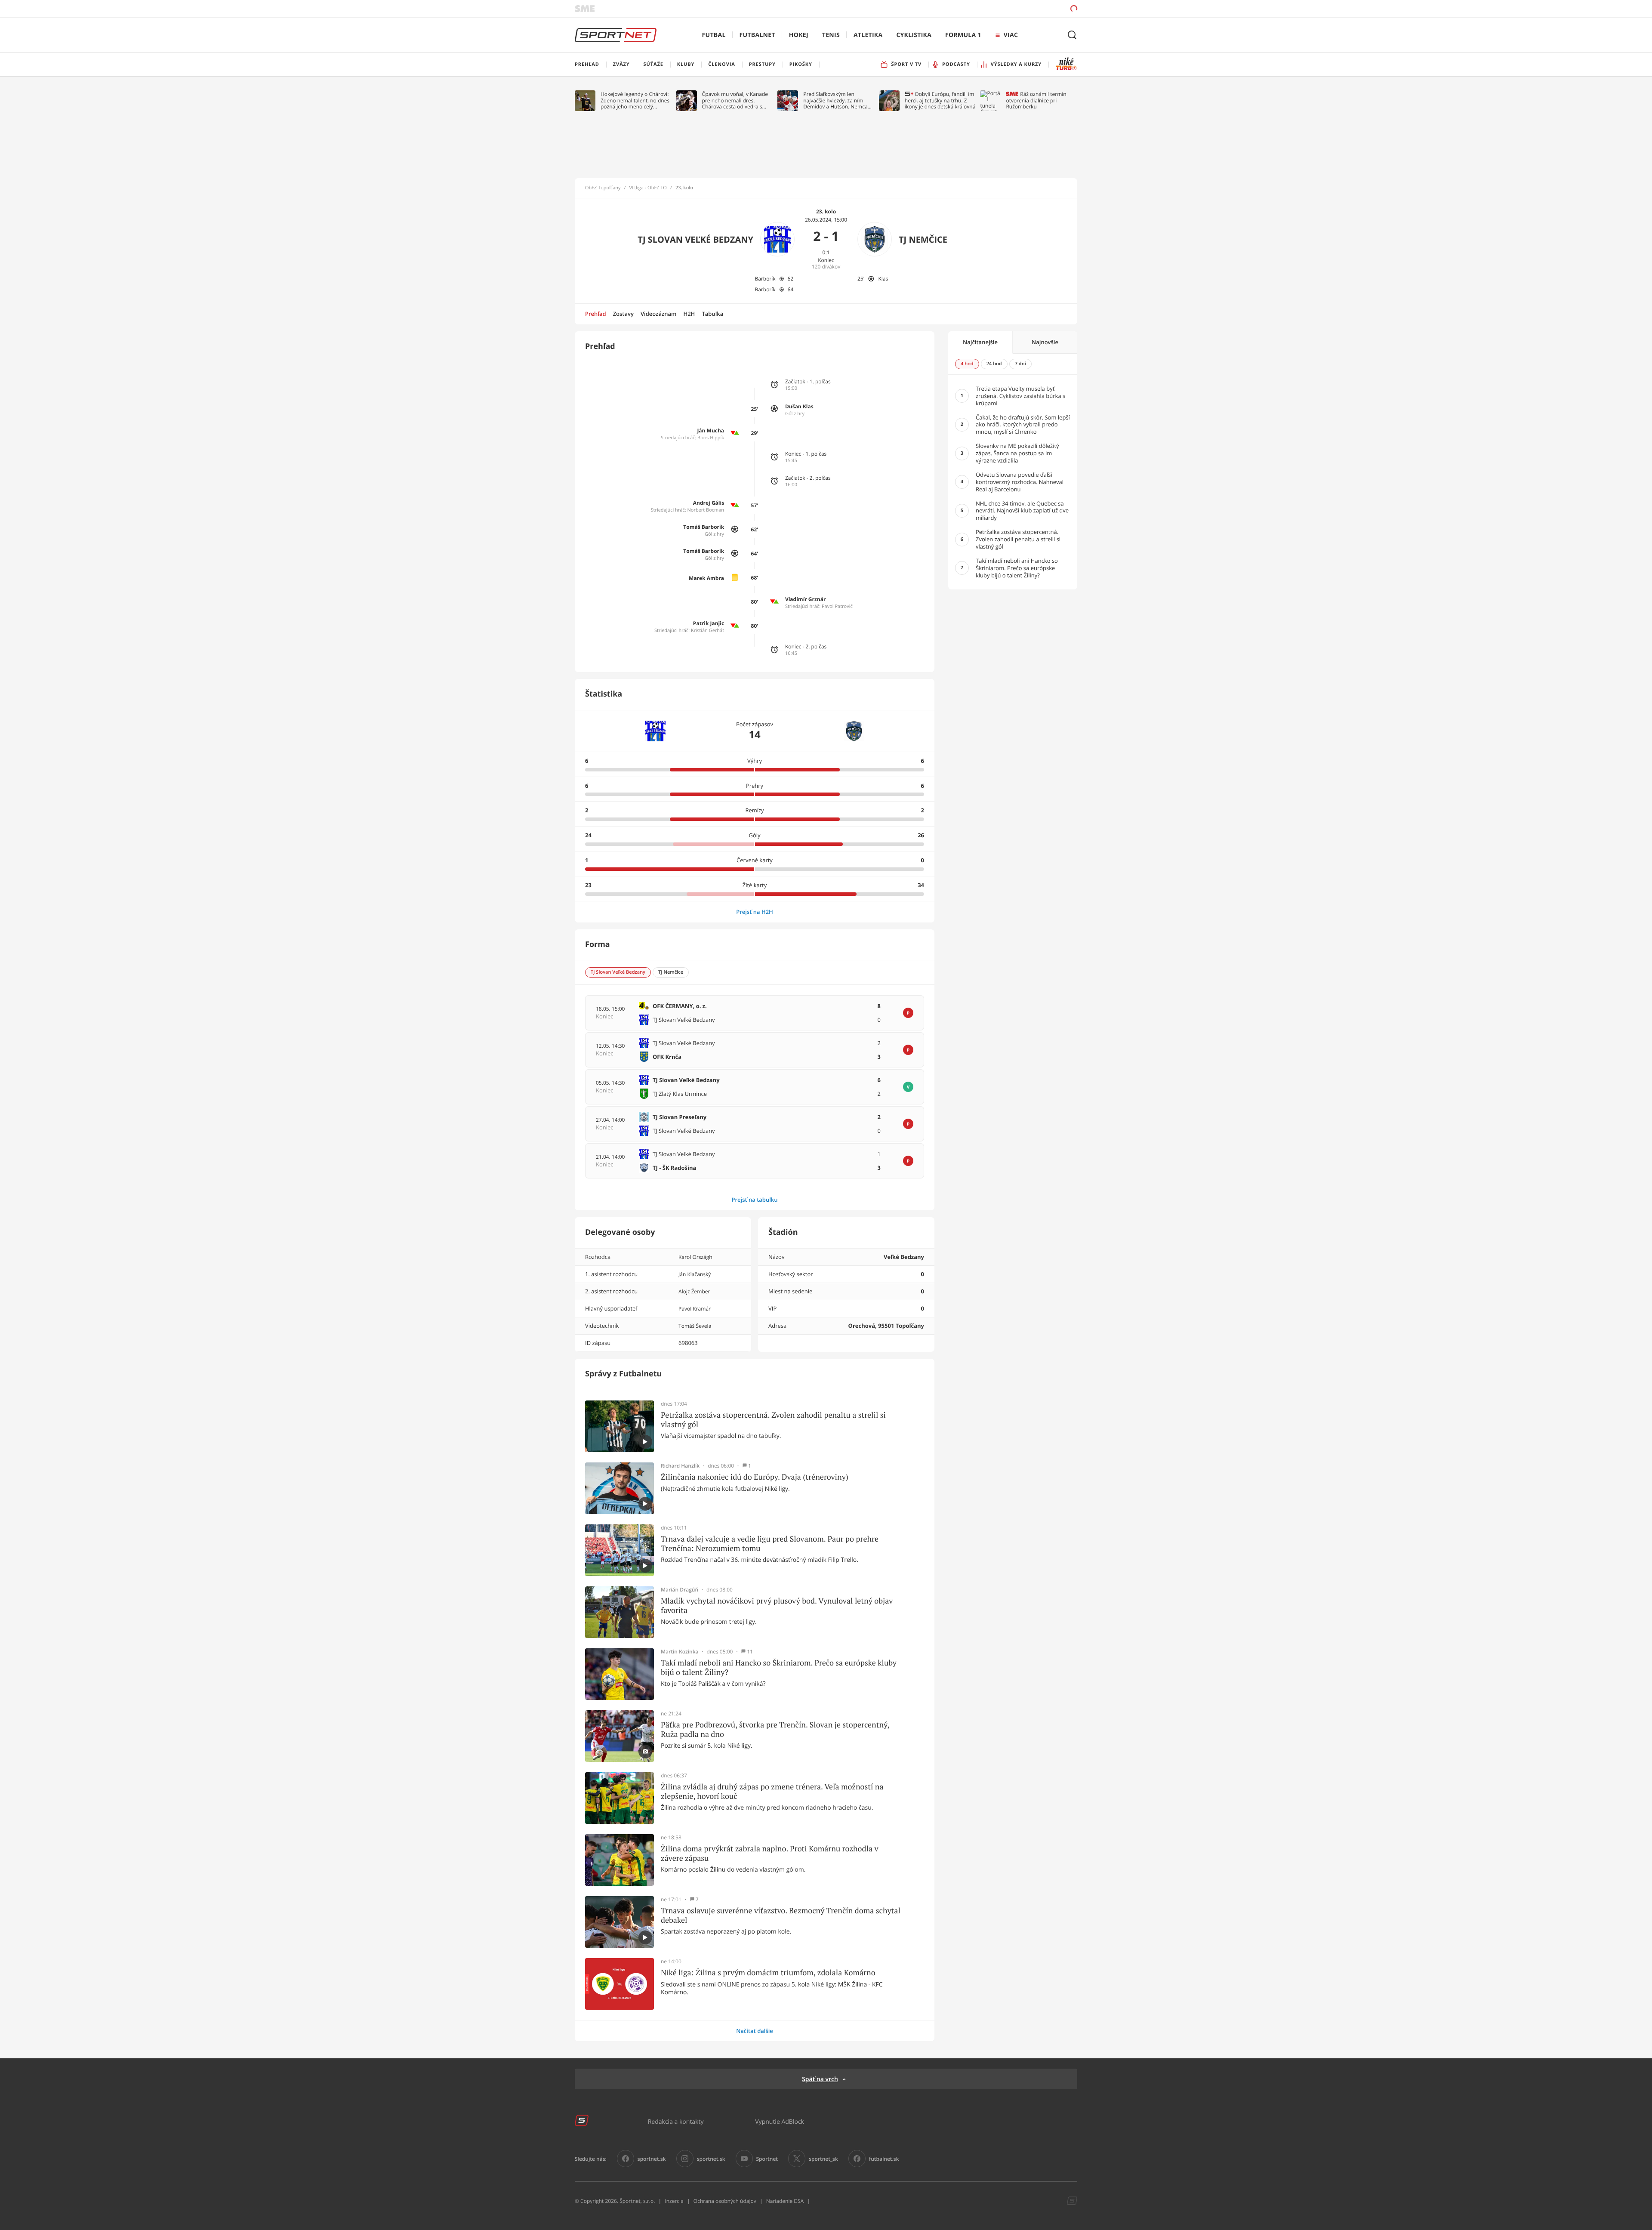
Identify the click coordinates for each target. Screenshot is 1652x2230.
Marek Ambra (706, 578)
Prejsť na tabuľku (754, 1200)
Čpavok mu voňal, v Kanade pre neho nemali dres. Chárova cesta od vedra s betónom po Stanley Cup (735, 100)
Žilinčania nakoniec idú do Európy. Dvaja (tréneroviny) (755, 1477)
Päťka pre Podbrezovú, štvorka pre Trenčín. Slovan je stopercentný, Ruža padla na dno (775, 1729)
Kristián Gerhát (707, 631)
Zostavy (623, 314)
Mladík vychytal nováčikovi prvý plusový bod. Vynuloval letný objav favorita (777, 1605)
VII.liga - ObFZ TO (648, 188)
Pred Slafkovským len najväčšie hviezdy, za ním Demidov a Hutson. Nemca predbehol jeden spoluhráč (836, 100)
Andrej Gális (709, 503)
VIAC (1011, 35)
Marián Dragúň (680, 1590)
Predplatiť (1011, 8)
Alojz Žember (694, 1291)
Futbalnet (757, 35)
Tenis (831, 35)
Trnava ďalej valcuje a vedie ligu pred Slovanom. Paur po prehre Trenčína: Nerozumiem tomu (770, 1544)
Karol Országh (695, 1257)
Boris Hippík (711, 438)
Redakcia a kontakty (676, 2121)
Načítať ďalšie (755, 2031)
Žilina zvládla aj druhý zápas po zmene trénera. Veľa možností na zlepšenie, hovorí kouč (772, 1791)
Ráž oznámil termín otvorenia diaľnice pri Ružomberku (1036, 100)
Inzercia (674, 2201)
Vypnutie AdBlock (780, 2121)
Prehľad (596, 314)
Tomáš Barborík (704, 527)
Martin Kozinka (680, 1652)
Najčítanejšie (980, 342)
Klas (883, 279)
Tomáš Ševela (695, 1326)
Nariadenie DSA (785, 2201)
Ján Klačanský (695, 1274)
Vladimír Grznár (806, 599)
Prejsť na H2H (755, 912)
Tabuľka (712, 314)
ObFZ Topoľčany (603, 188)
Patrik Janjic (709, 623)
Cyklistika (914, 35)
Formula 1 (963, 35)
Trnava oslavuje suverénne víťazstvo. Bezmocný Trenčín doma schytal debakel (781, 1915)
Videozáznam (658, 314)
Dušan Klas (799, 406)
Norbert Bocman (706, 510)
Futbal (714, 35)
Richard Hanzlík (680, 1466)
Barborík (765, 279)
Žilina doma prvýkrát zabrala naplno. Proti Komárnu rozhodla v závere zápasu (770, 1853)
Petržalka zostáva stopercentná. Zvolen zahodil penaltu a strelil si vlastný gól (773, 1420)
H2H (689, 314)
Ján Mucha (710, 430)
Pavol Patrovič (837, 606)
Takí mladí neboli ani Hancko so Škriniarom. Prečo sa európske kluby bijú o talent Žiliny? (779, 1667)
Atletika (868, 35)
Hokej (799, 35)
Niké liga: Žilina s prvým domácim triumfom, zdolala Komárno (768, 1973)
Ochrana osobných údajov (725, 2201)
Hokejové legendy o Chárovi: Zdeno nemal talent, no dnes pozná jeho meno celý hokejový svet (635, 100)
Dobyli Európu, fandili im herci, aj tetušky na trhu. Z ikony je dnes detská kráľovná (940, 100)
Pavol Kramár (695, 1309)
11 (750, 1652)
